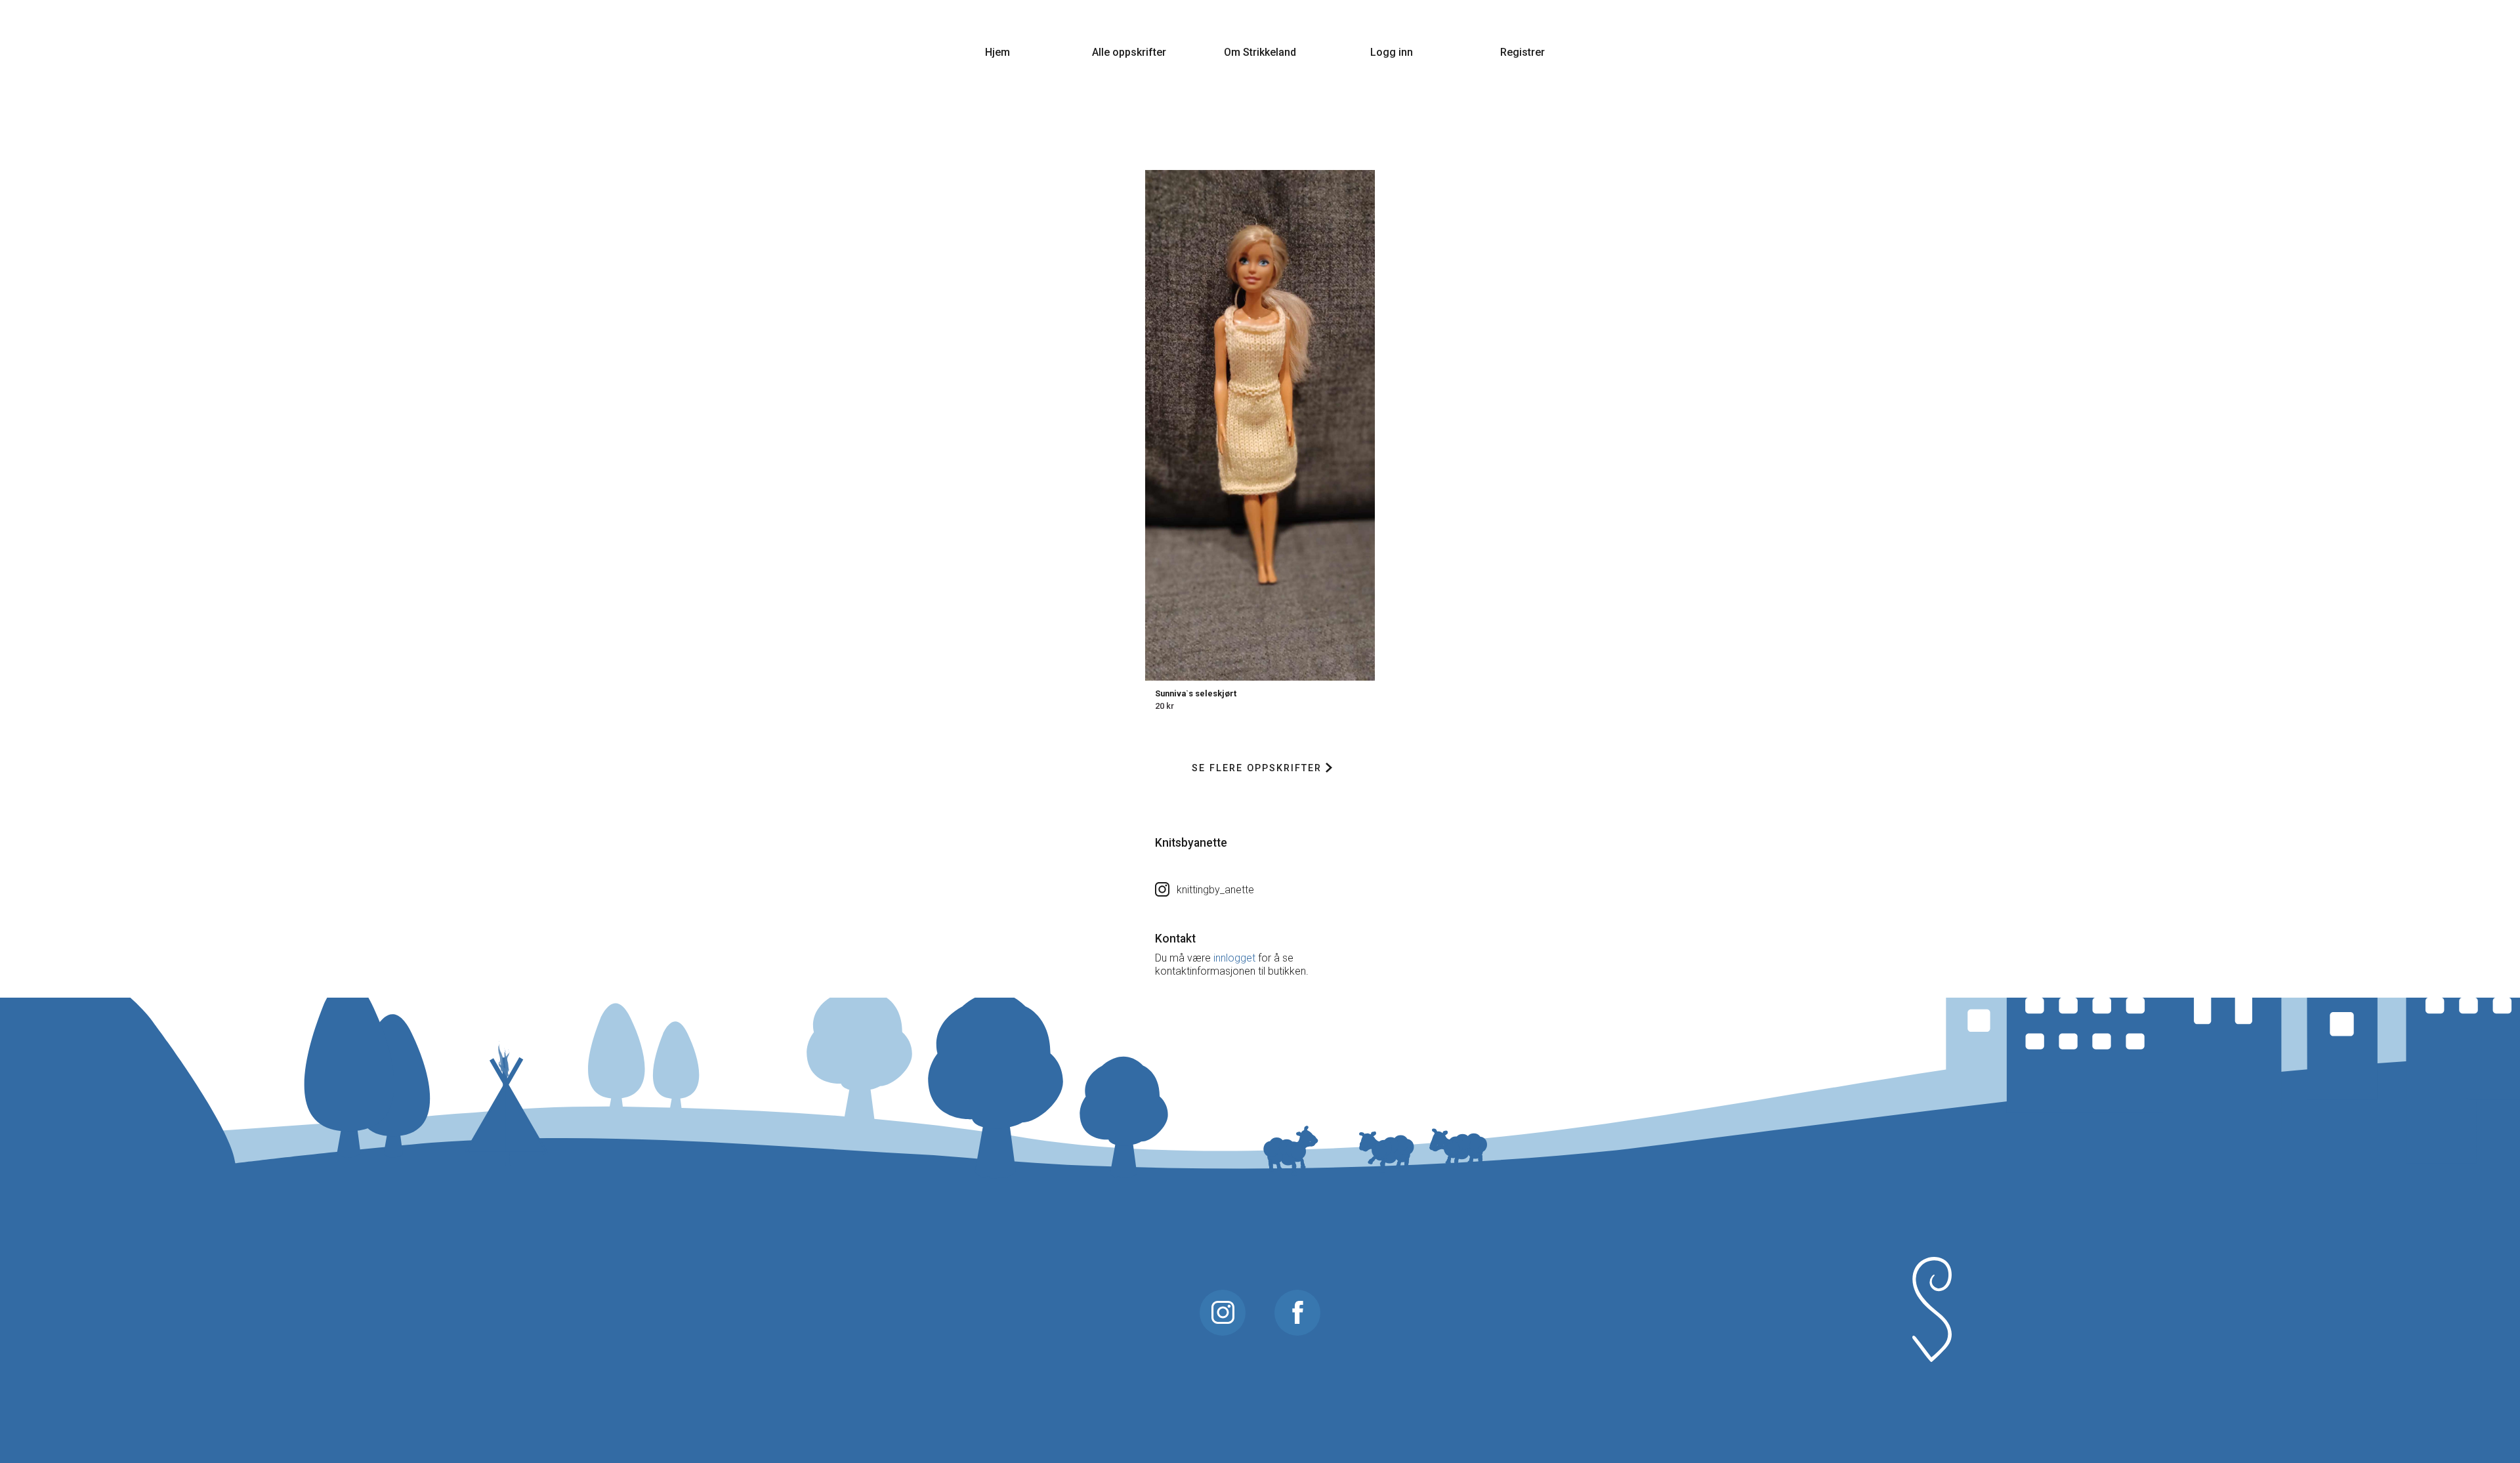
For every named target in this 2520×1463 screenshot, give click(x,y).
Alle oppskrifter (1129, 52)
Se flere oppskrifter (1257, 768)
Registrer (1522, 52)
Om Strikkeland (1260, 52)
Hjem (997, 52)
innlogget (1234, 958)
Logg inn (1392, 52)
